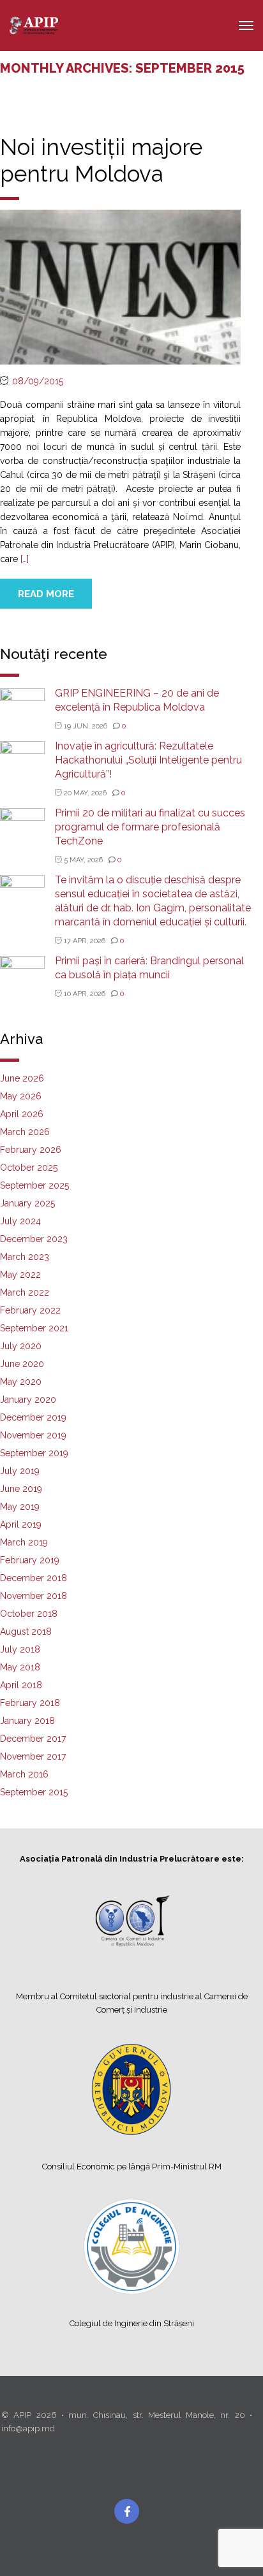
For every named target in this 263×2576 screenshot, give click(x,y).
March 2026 (25, 1132)
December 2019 (33, 1417)
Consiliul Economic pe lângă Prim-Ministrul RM (132, 2167)
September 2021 (34, 1328)
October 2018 (29, 1614)
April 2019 (21, 1524)
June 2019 (21, 1489)
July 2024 (20, 1221)
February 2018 (30, 1703)
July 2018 (20, 1649)
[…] (25, 559)
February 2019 (30, 1560)
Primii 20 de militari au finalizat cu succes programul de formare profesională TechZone (150, 827)
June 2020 (22, 1364)
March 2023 (25, 1257)
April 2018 (21, 1685)
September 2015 (34, 1792)
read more (46, 594)
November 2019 (33, 1435)
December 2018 (34, 1578)
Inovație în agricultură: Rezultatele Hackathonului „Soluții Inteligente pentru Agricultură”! (148, 760)
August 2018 (26, 1632)
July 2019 (20, 1471)
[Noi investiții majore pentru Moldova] (120, 286)
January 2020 (28, 1400)
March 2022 (25, 1292)
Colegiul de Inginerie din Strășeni (132, 2323)
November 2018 (34, 1596)
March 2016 (24, 1774)
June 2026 (22, 1078)
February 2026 (31, 1150)
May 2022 (20, 1275)
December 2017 (33, 1739)
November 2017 (33, 1756)
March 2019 (24, 1542)
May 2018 (20, 1667)
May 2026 (21, 1096)
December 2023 (34, 1239)
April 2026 (22, 1114)
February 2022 (30, 1310)
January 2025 (27, 1203)
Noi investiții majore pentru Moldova (101, 160)
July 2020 (21, 1346)
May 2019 (20, 1507)
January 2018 (27, 1721)
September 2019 (34, 1453)
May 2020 (21, 1382)
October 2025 (29, 1168)
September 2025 (34, 1185)
